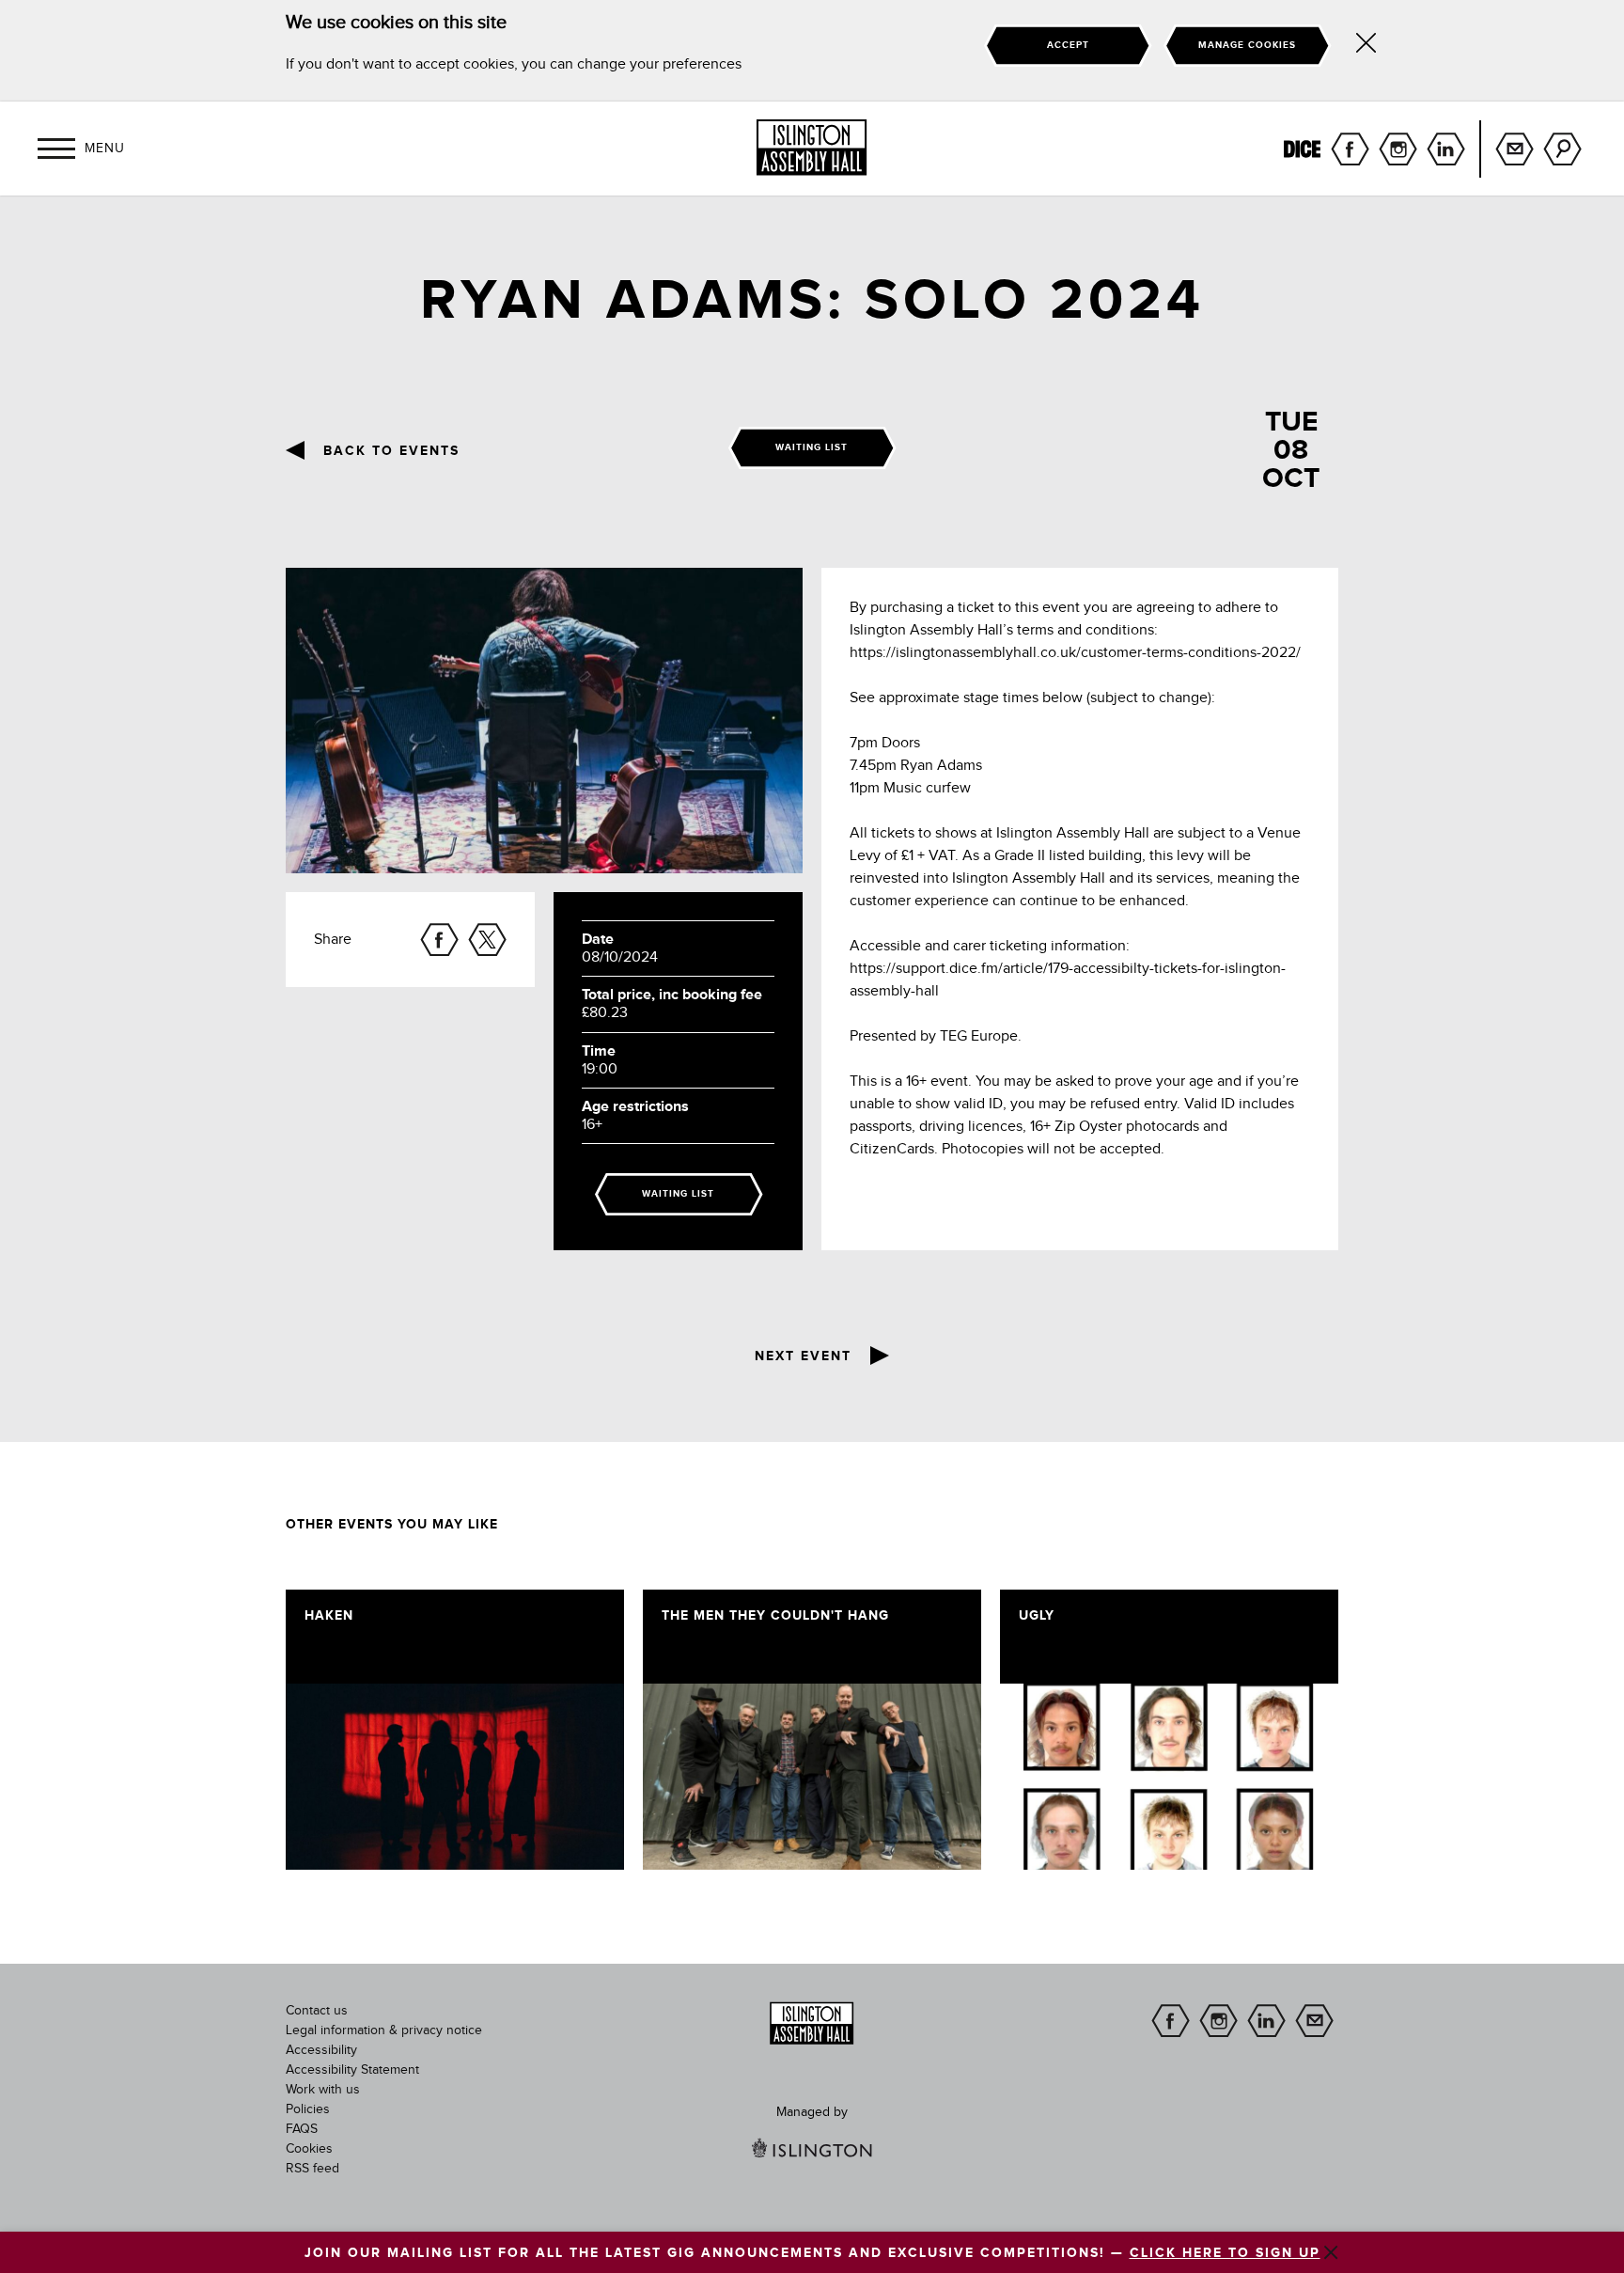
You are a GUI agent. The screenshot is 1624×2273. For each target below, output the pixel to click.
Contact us (317, 2011)
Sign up (1515, 149)
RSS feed (312, 2169)
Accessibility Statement (352, 2070)
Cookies (309, 2149)
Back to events (391, 451)
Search (1562, 149)
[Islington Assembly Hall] (812, 148)
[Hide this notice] (1366, 46)
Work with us (323, 2090)
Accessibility (321, 2050)
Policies (308, 2109)
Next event (803, 1356)
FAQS (302, 2129)
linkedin (1446, 149)
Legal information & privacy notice (384, 2030)
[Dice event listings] (1302, 149)
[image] (455, 1777)
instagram (1398, 149)
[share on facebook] (439, 940)
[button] (56, 149)
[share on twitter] (487, 940)
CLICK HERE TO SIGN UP (1225, 2253)
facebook (1350, 149)
